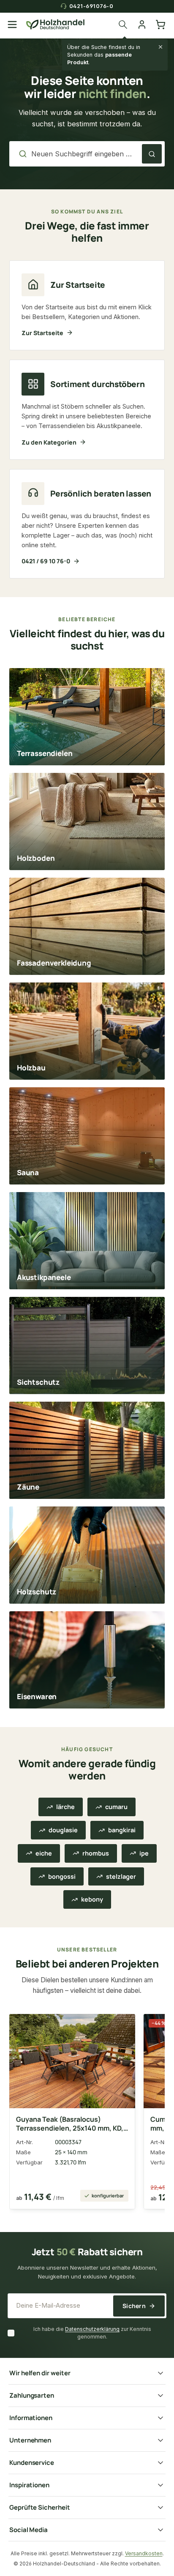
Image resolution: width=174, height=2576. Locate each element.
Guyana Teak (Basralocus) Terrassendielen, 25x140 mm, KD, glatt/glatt (70, 2124)
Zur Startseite (42, 333)
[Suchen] (125, 25)
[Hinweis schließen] (160, 47)
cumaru (116, 1807)
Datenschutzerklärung (92, 2329)
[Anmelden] (142, 25)
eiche (44, 1853)
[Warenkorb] (160, 25)
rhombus (96, 1853)
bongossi (62, 1876)
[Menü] (12, 25)
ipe (144, 1853)
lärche (65, 1807)
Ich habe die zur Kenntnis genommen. (92, 2333)
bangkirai (122, 1830)
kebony (92, 1899)
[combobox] (84, 154)
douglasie (63, 1830)
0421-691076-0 (91, 6)
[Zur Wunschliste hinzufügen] (122, 2025)
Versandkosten (144, 2553)
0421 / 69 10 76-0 (46, 561)
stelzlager (121, 1876)
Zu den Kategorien (49, 442)
